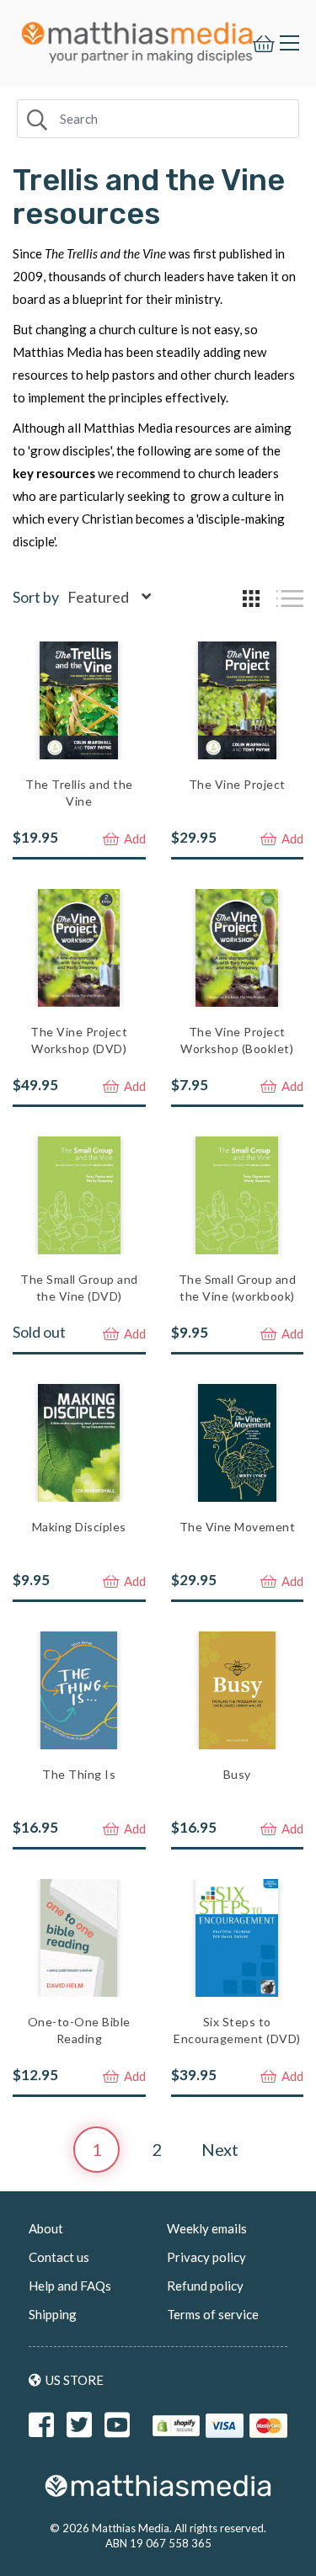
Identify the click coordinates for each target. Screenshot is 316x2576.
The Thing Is (79, 1774)
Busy (237, 1774)
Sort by (36, 597)
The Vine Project (237, 784)
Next (220, 2149)
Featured (98, 597)
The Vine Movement (238, 1527)
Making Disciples (79, 1527)
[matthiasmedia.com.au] (137, 38)
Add (134, 838)
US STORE (75, 2380)
